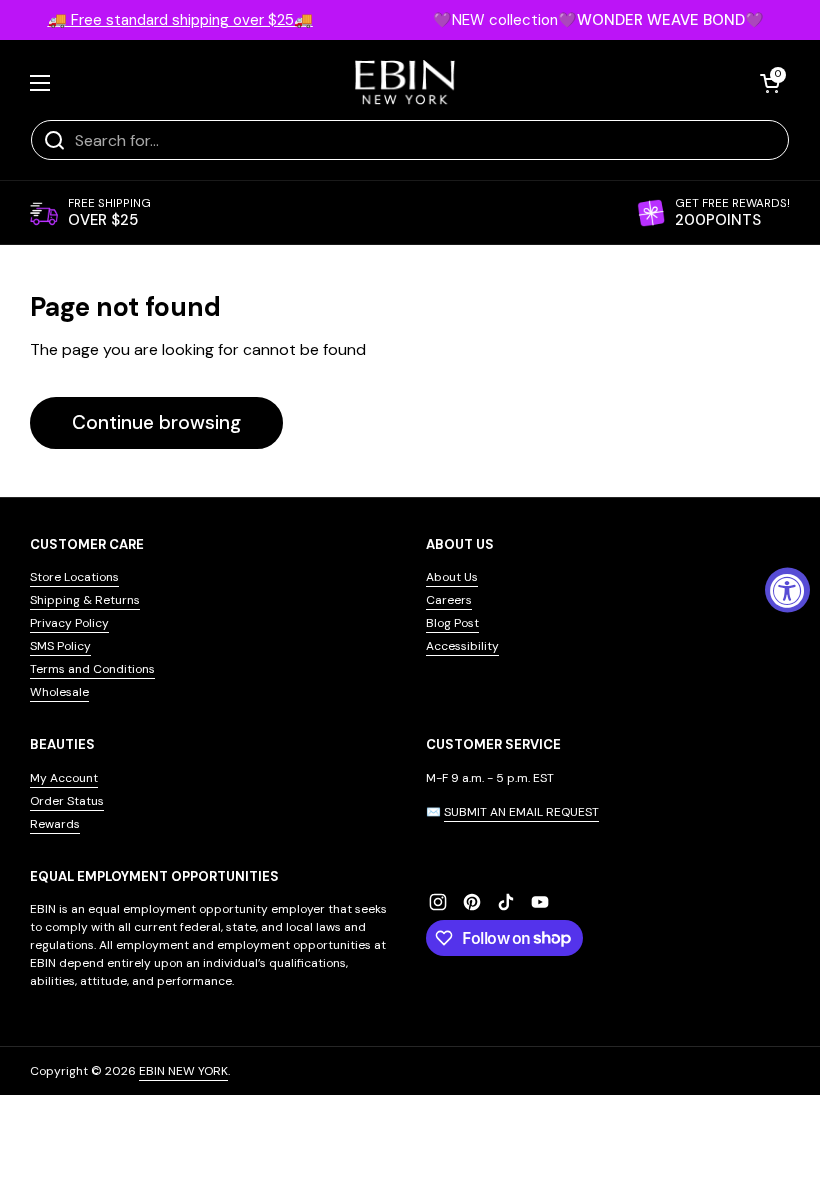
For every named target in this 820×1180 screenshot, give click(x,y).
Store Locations (74, 577)
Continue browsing (156, 422)
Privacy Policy (69, 623)
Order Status (67, 801)
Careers (449, 600)
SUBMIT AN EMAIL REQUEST (521, 812)
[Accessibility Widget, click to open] (787, 590)
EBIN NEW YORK (183, 1071)
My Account (64, 778)
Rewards (55, 824)
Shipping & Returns (85, 600)
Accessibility (462, 646)
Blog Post (452, 623)
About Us (452, 577)
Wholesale (59, 692)
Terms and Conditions (92, 669)
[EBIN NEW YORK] (405, 82)
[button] (770, 83)
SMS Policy (60, 646)
